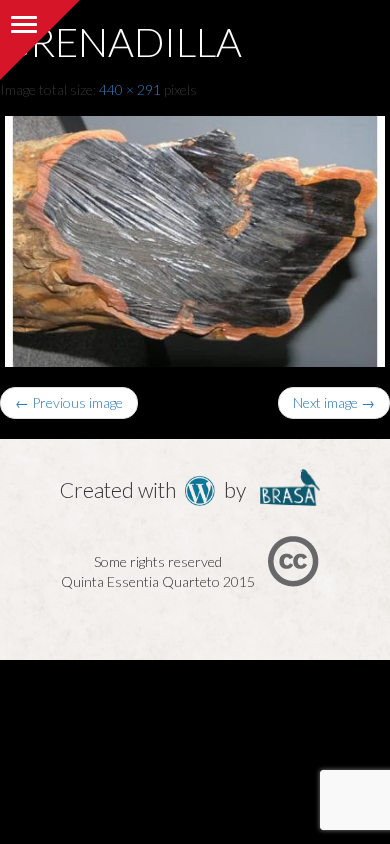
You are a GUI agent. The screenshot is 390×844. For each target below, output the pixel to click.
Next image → (334, 402)
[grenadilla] (195, 236)
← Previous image (69, 402)
